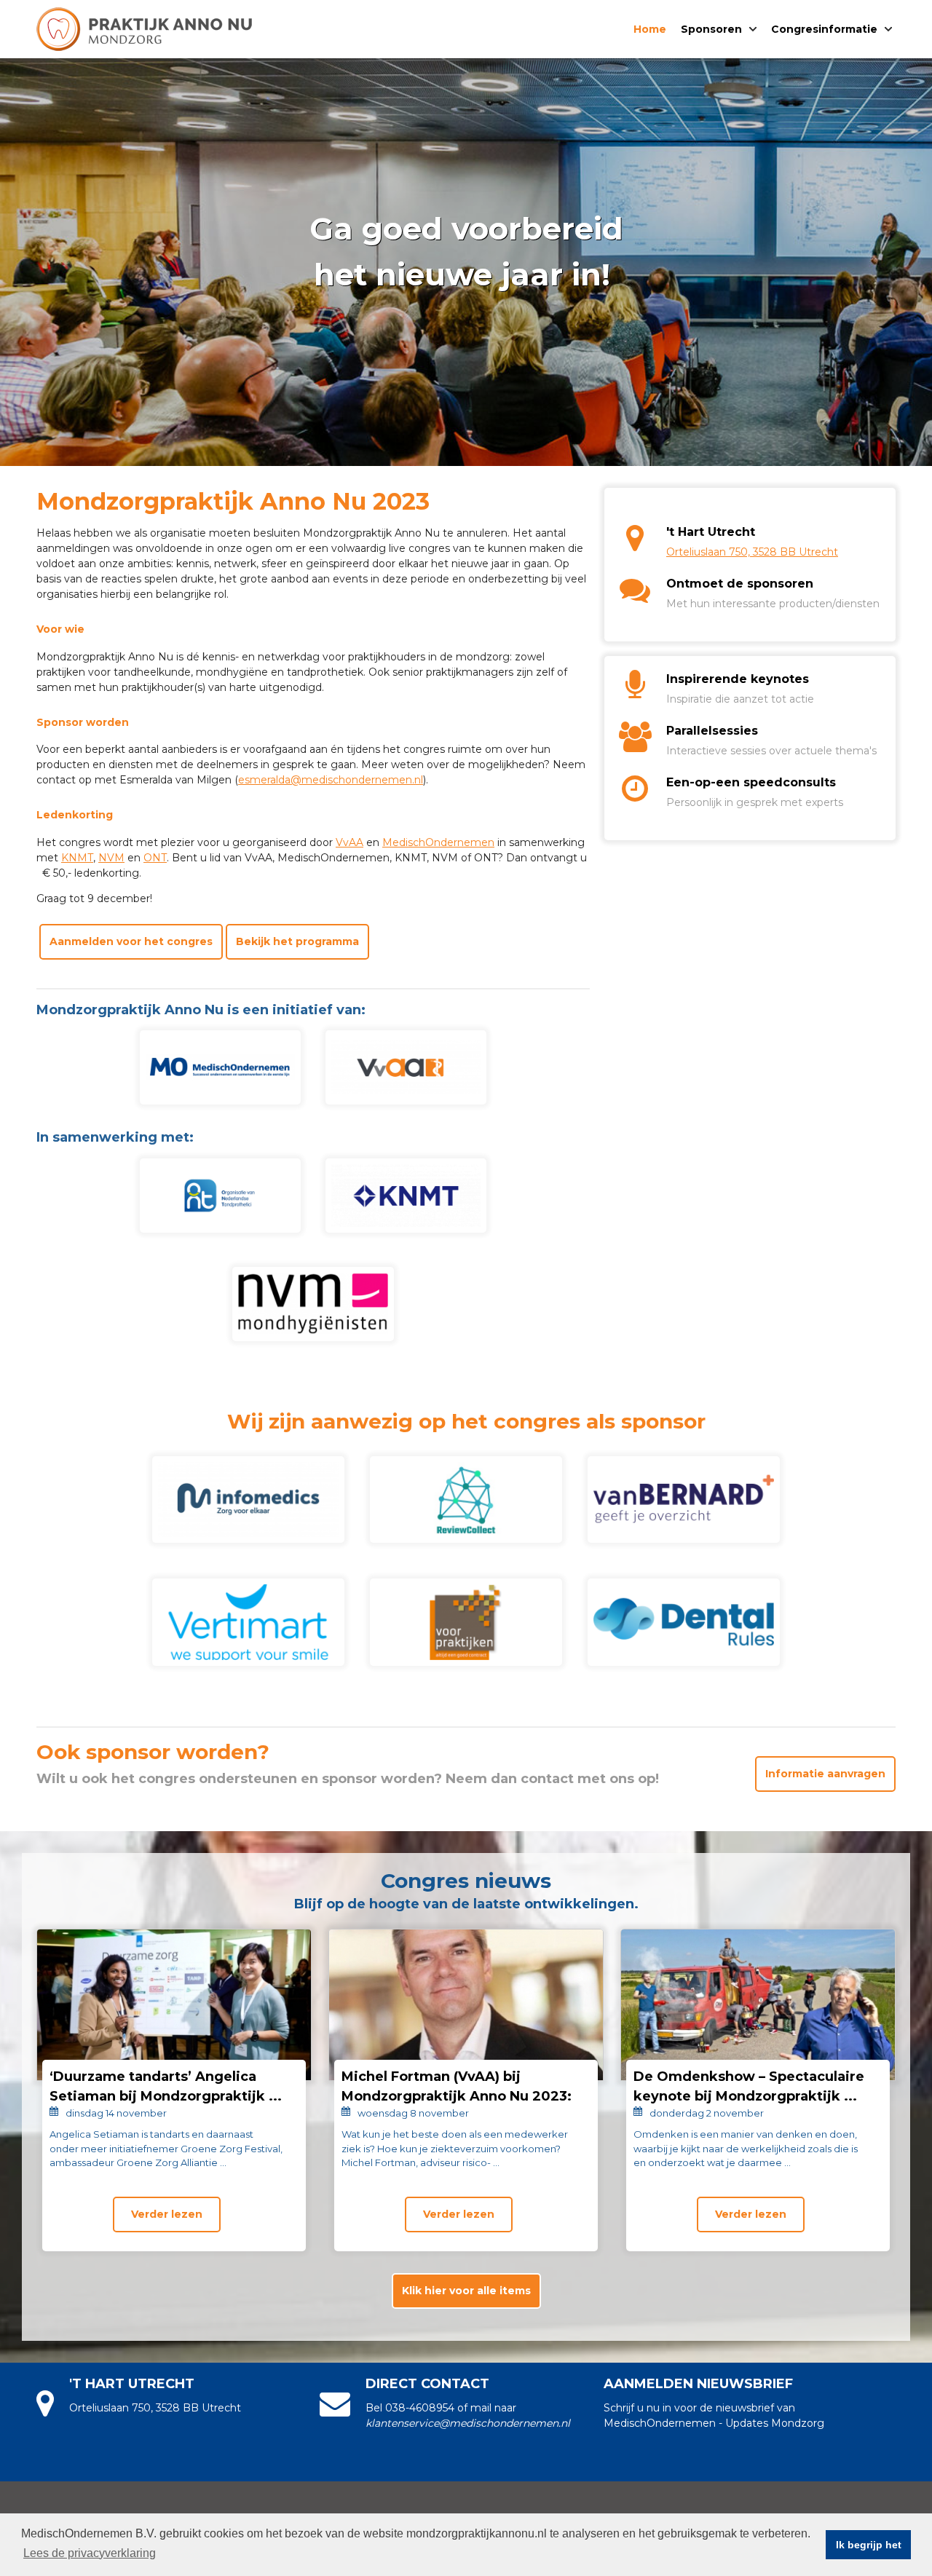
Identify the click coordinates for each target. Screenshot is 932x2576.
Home (650, 29)
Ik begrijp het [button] (869, 2545)
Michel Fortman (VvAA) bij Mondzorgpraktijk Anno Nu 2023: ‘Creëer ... (457, 2096)
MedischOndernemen (438, 842)
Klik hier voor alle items (466, 2291)
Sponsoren (711, 29)
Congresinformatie (824, 29)
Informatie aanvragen (825, 1774)
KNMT (77, 858)
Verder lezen (167, 2214)
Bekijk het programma (297, 941)
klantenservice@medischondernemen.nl (468, 2423)
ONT (155, 858)
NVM (111, 858)
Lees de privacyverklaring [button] (90, 2553)
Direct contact (427, 2384)
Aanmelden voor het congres (131, 941)
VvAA (349, 842)
